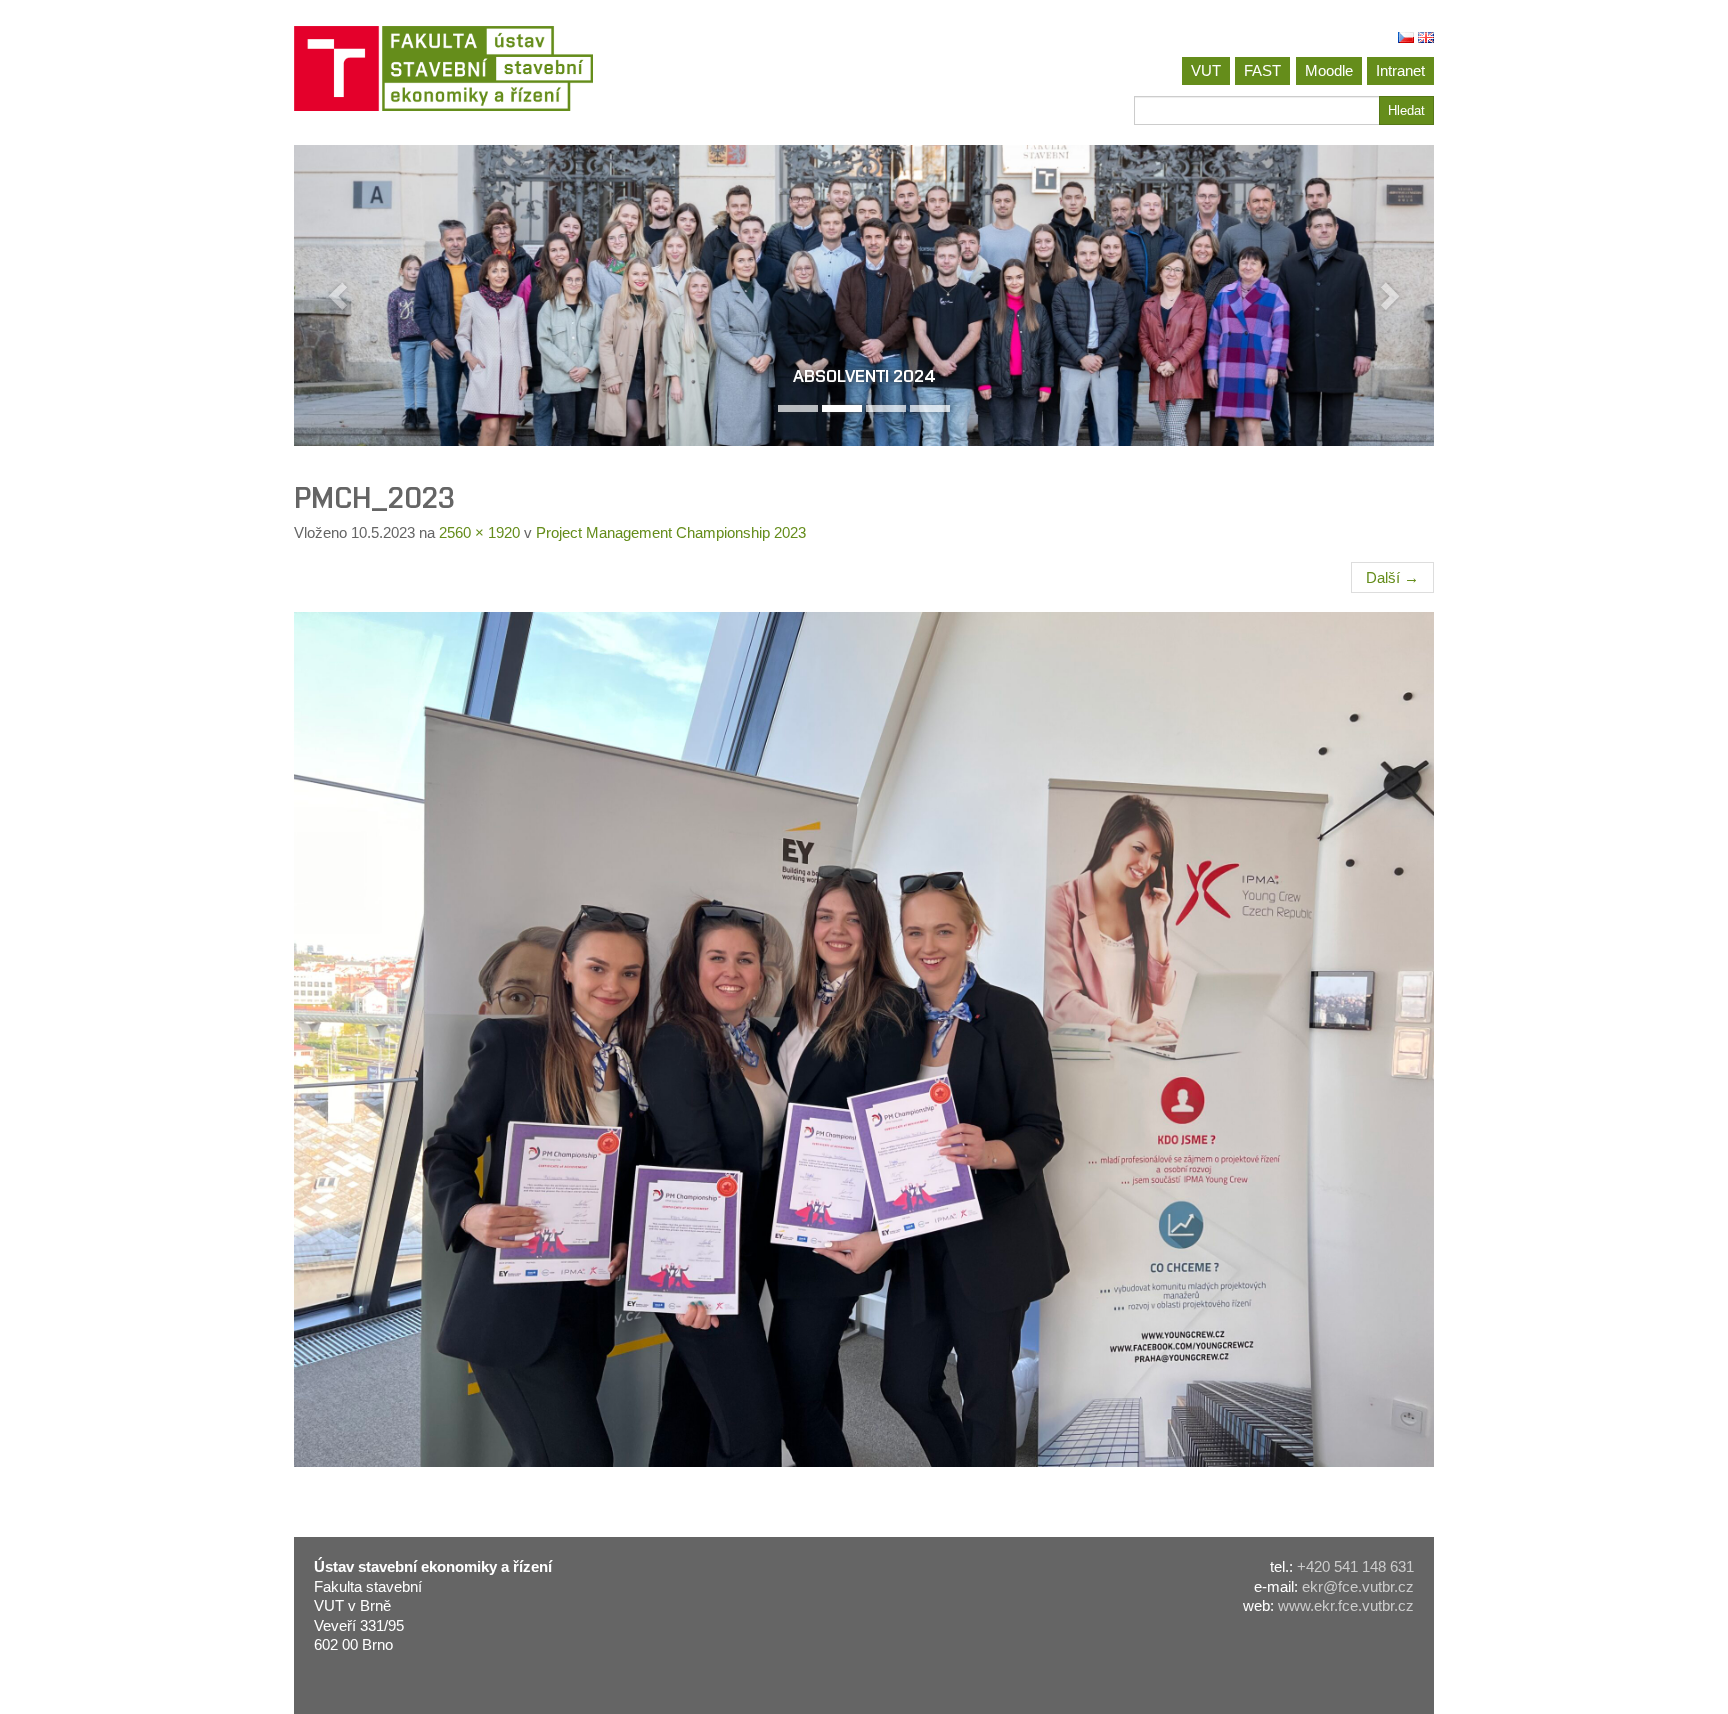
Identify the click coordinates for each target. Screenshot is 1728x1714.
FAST (1262, 70)
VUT (1206, 70)
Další (1392, 577)
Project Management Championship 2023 (671, 532)
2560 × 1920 (479, 532)
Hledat (1406, 110)
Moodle (1329, 70)
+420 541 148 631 (1355, 1566)
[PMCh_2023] (864, 1039)
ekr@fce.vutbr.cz (1358, 1586)
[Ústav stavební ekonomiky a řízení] (571, 68)
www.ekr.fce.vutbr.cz (1346, 1605)
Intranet (1400, 70)
